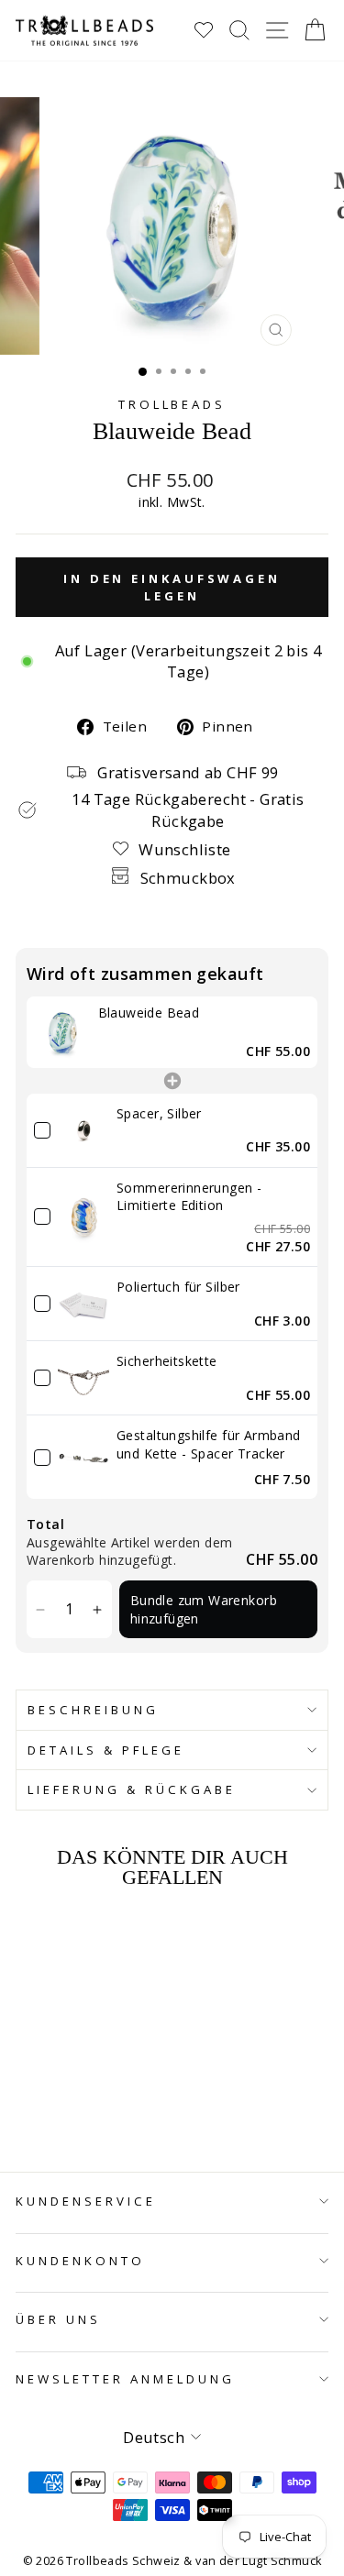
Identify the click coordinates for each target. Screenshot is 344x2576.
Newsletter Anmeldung (125, 2379)
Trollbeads (172, 404)
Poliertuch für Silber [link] (178, 1287)
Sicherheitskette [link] (167, 1361)
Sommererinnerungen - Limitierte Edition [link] (189, 1197)
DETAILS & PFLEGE (106, 1750)
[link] (62, 1032)
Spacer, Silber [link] (159, 1113)
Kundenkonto (80, 2261)
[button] (41, 1609)
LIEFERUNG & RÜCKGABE (132, 1789)
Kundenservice (86, 2201)
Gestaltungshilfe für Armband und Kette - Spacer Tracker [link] (209, 1444)
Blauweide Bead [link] (149, 1013)
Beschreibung (93, 1710)
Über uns (58, 2319)
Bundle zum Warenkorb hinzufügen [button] (204, 1609)
